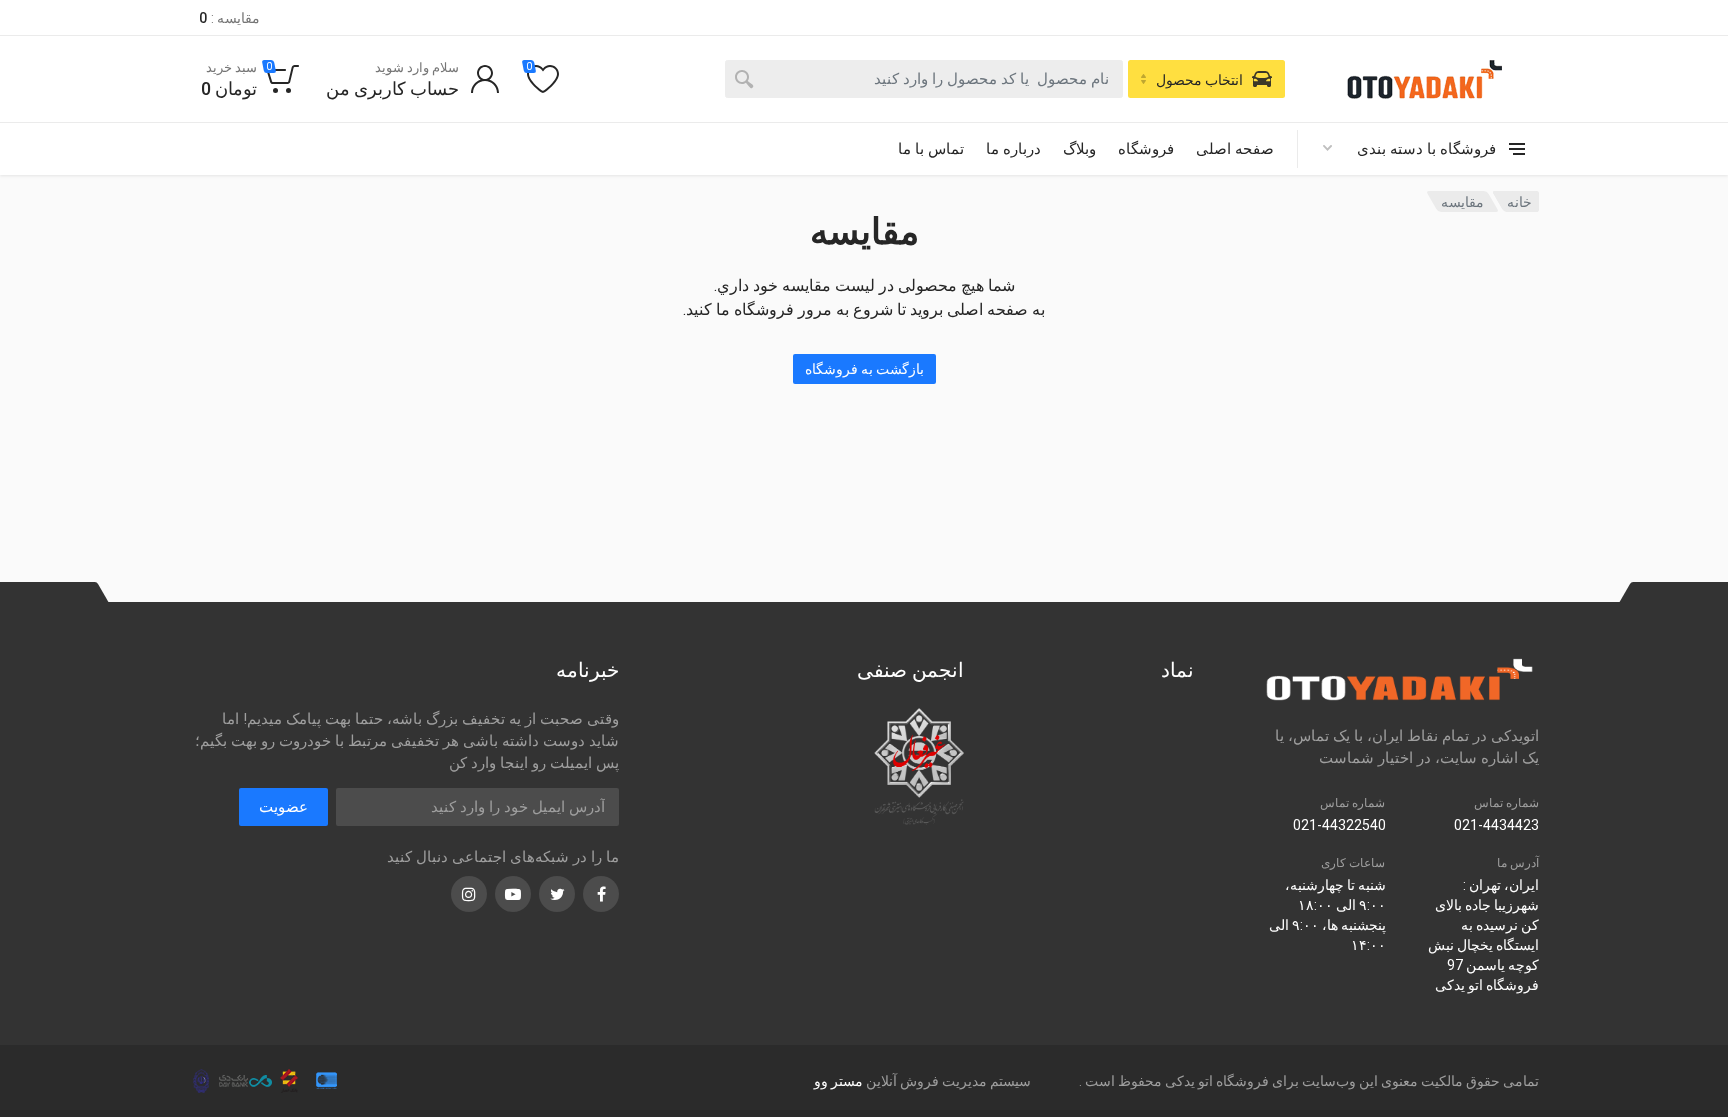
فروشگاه (1146, 149)
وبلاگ (1079, 149)
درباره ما (1013, 149)
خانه (1519, 202)
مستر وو (838, 1081)
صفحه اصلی (1235, 149)
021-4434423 (1496, 825)
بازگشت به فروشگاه (864, 369)
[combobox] (924, 79)
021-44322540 (1339, 825)
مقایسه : (229, 18)
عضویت (283, 807)
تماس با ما (931, 149)
